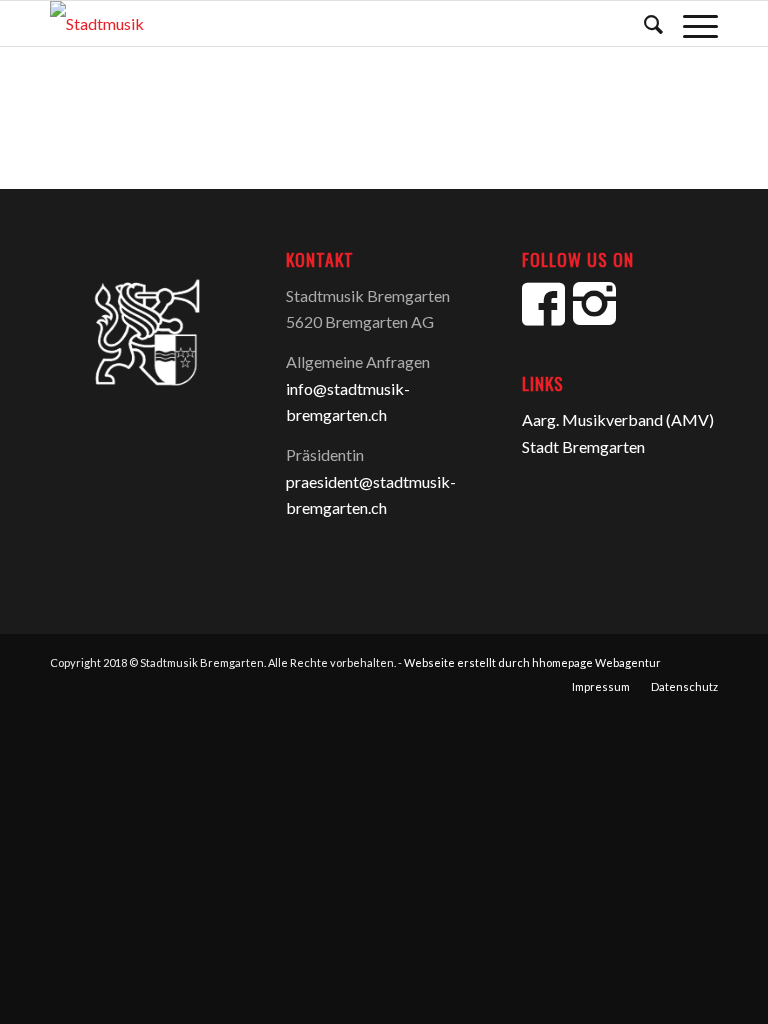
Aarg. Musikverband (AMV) (618, 419)
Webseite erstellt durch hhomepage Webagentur (532, 662)
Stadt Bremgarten (583, 446)
